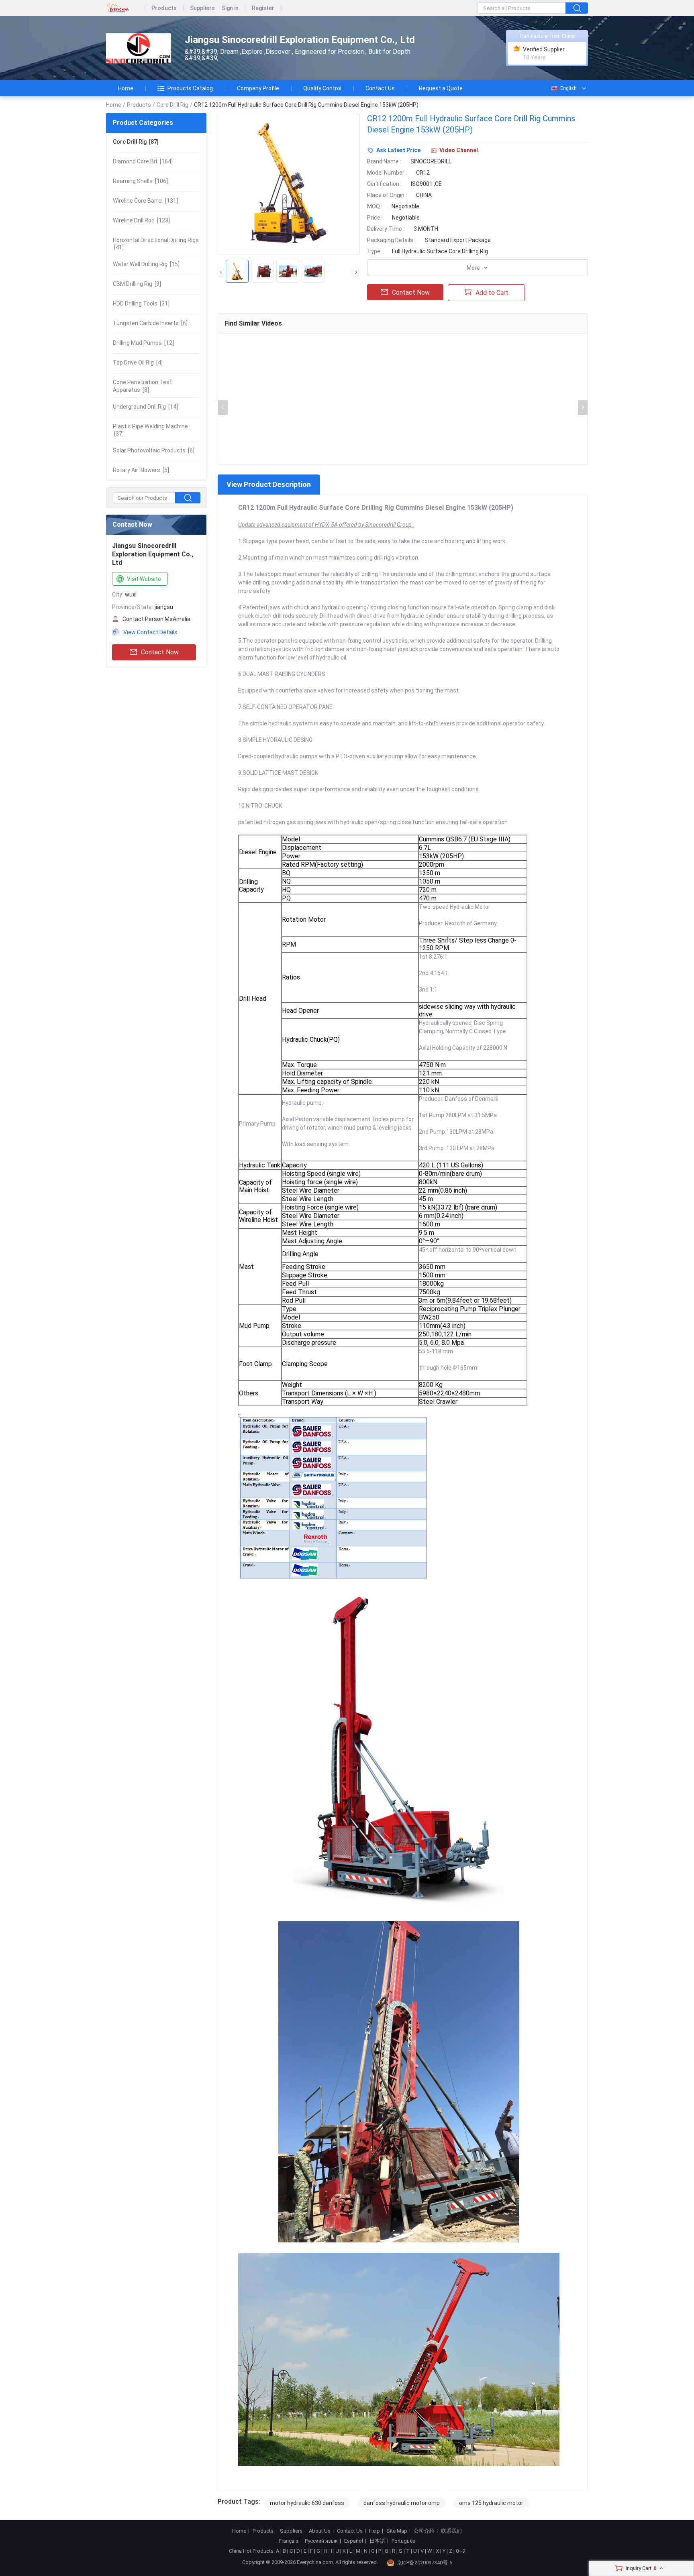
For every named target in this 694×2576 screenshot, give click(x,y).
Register (263, 8)
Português (403, 2541)
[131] (145, 201)
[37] (150, 430)
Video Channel (459, 150)
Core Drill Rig (172, 105)
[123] (141, 220)
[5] (141, 470)
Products (164, 8)
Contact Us (380, 88)
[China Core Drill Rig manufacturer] (138, 48)
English (568, 88)
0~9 (460, 2551)
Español (354, 2541)
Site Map (397, 2531)
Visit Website (144, 579)
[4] (138, 362)
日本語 (377, 2541)
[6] (150, 323)
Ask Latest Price (398, 150)
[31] (141, 303)
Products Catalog (190, 88)
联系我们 (451, 2531)
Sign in (230, 8)
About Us (320, 2531)
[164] (143, 161)
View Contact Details (150, 632)
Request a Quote (441, 88)
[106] (140, 181)
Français (289, 2541)
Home (126, 88)
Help (375, 2531)
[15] (146, 264)
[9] (137, 284)
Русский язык (321, 2541)
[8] (142, 386)
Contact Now (160, 652)
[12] (143, 343)
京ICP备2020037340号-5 (425, 2563)
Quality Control (322, 88)
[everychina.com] (126, 8)
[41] (156, 244)
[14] (145, 407)
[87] (136, 142)
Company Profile (258, 88)
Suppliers (202, 8)
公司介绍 (424, 2531)
